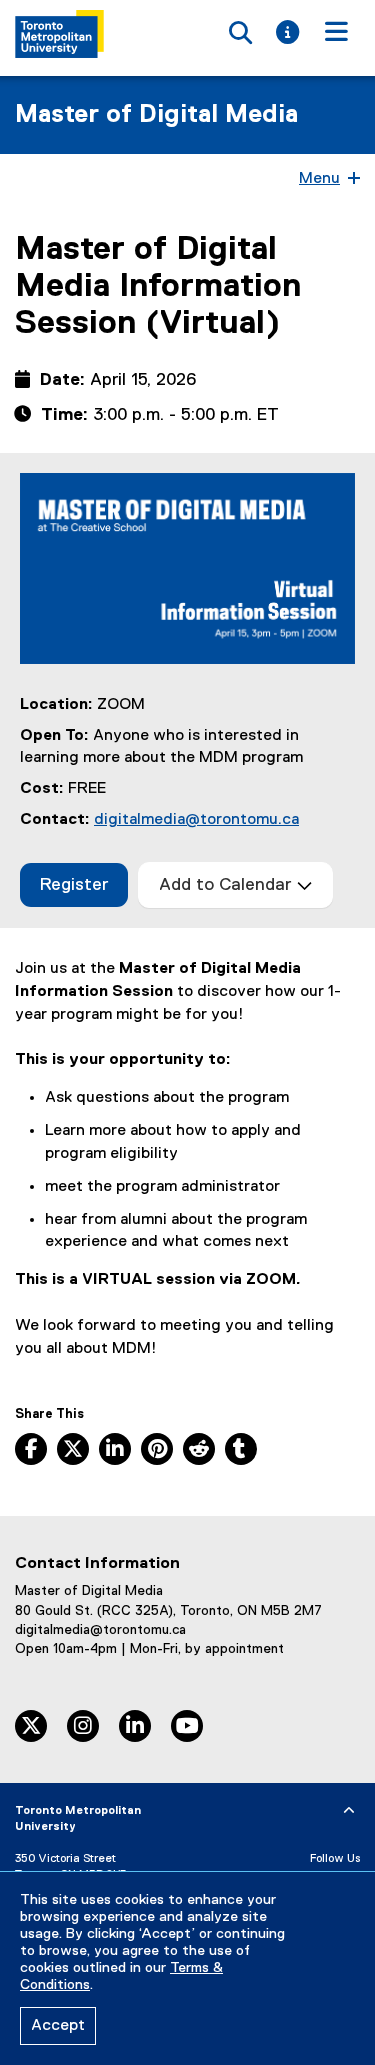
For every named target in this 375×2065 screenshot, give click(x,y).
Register (84, 891)
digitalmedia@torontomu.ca (196, 820)
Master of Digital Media (156, 115)
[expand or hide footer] (349, 1811)
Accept (58, 2026)
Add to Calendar (227, 885)
